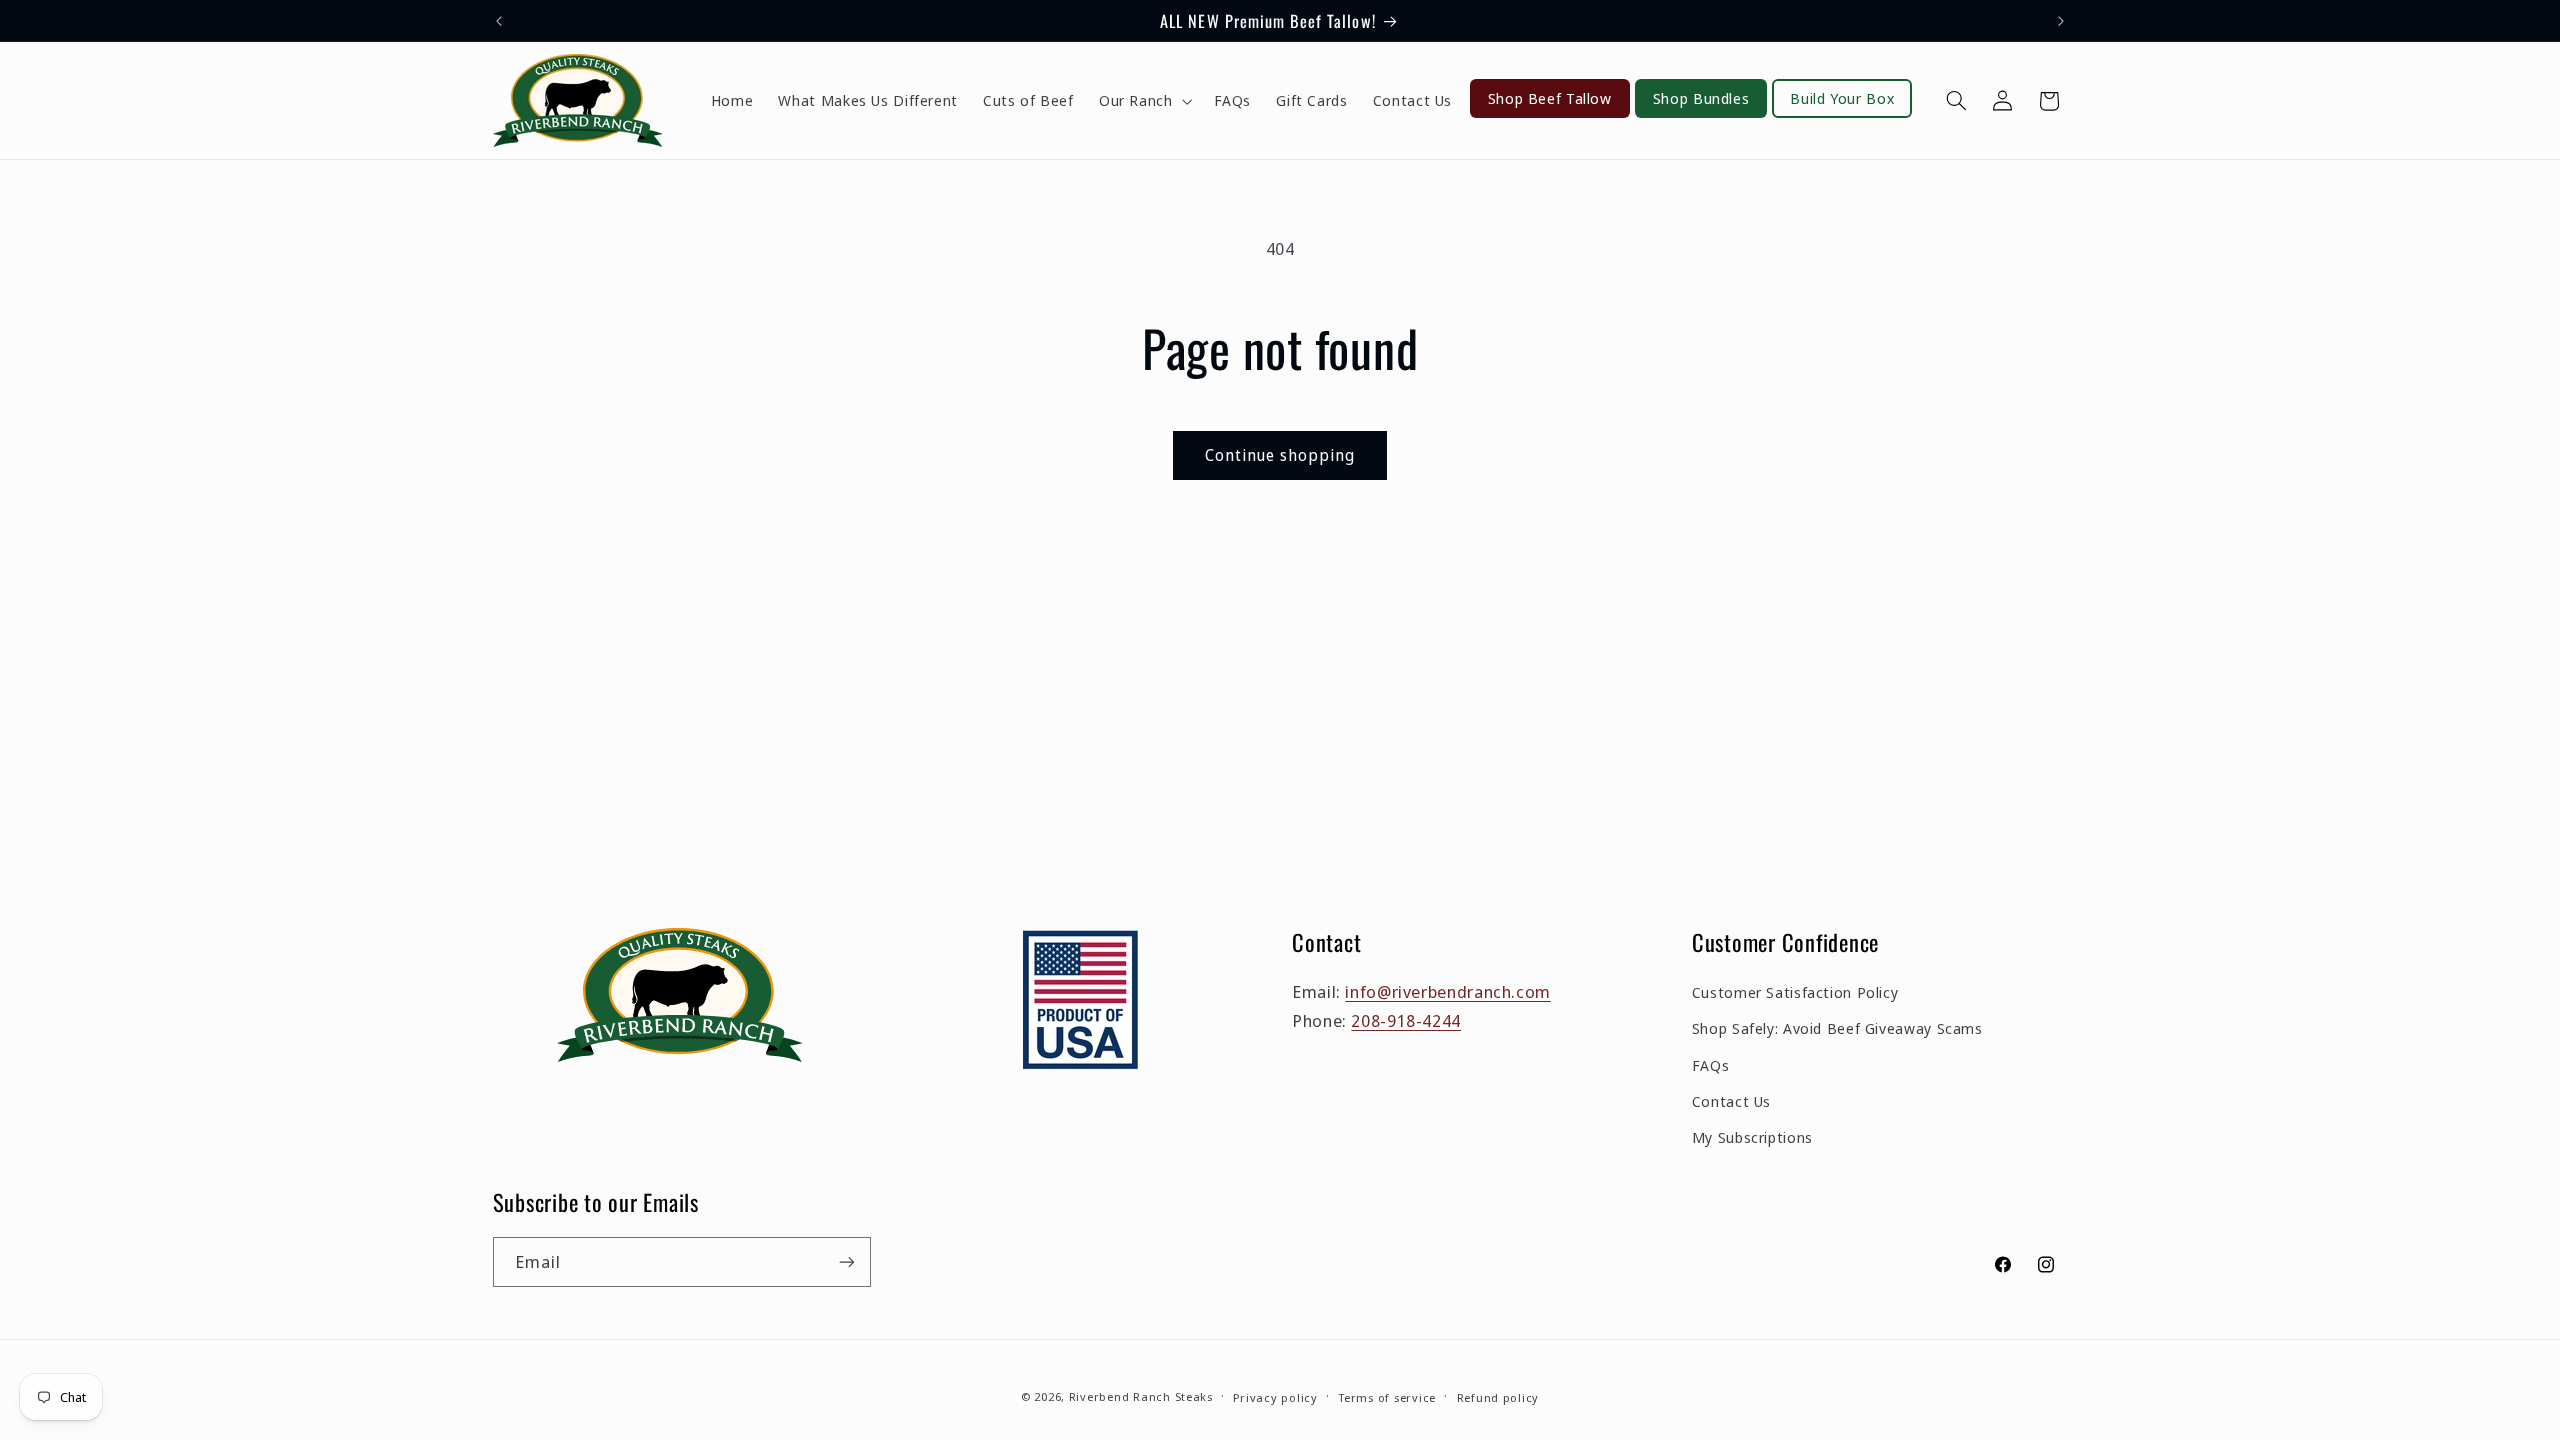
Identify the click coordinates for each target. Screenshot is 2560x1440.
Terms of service (1387, 1397)
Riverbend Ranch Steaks (1141, 1396)
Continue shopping (1280, 455)
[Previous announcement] (499, 21)
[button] (1143, 101)
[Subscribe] (846, 1261)
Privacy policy (1275, 1397)
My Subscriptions (1752, 1137)
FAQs (1711, 1064)
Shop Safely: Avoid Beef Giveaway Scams (1837, 1028)
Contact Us (1731, 1101)
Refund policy (1498, 1397)
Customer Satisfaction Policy (1795, 992)
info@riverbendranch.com (1448, 991)
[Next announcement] (2061, 21)
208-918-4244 (1406, 1020)
